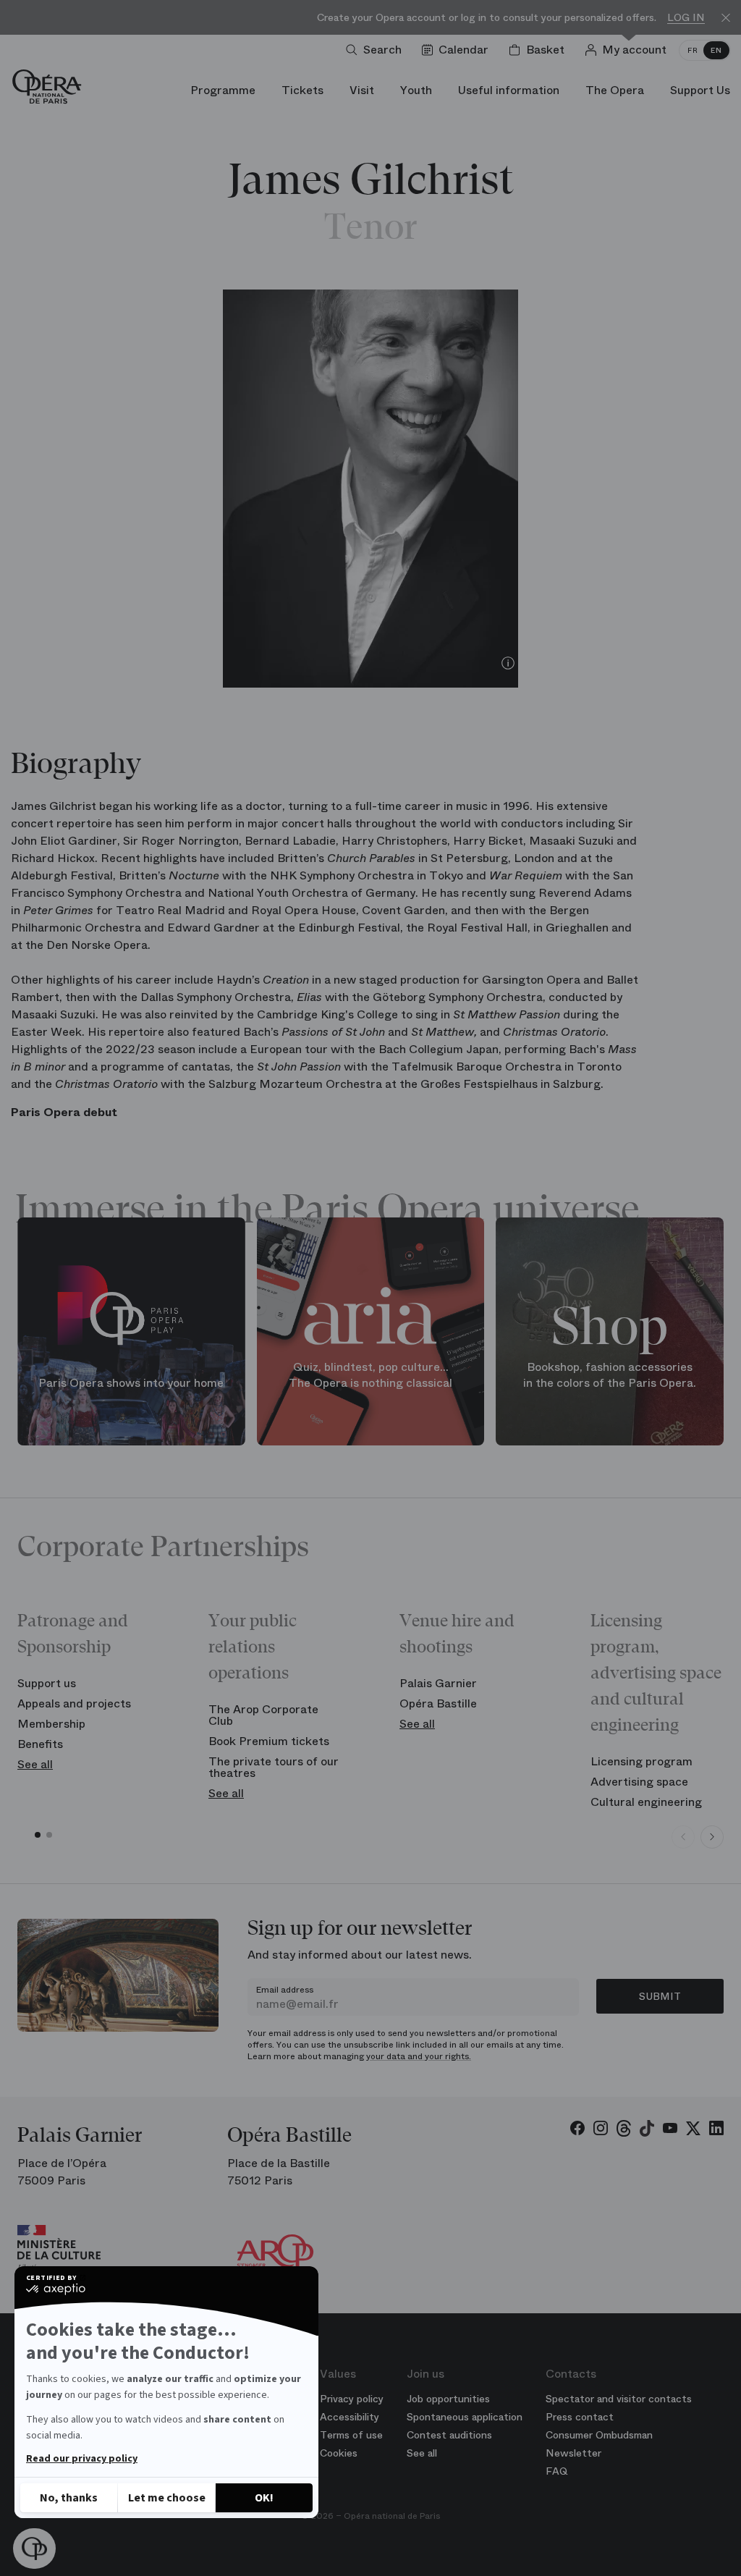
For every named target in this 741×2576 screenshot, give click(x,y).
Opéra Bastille (438, 1703)
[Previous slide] (683, 1837)
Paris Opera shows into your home (131, 1384)
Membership (51, 1724)
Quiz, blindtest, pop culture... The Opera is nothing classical (370, 1376)
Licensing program (642, 1761)
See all (35, 1764)
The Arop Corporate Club (263, 1715)
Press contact (580, 2417)
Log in (686, 18)
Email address (285, 1990)
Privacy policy (352, 2399)
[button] (34, 2549)
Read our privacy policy (82, 2459)
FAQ (557, 2471)
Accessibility (350, 2417)
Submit (660, 1996)
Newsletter (573, 2453)
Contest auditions (449, 2435)
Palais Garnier (438, 1683)
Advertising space (639, 1782)
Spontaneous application (465, 2417)
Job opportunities (448, 2399)
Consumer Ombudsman (599, 2435)
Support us (47, 1683)
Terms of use (351, 2435)
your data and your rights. (419, 2056)
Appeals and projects (74, 1703)
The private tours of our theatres (274, 1767)
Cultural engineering (646, 1802)
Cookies (339, 2453)
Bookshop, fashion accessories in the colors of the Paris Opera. (610, 1376)
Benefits (40, 1744)
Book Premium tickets (269, 1741)
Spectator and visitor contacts (619, 2399)
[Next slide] (712, 1837)
